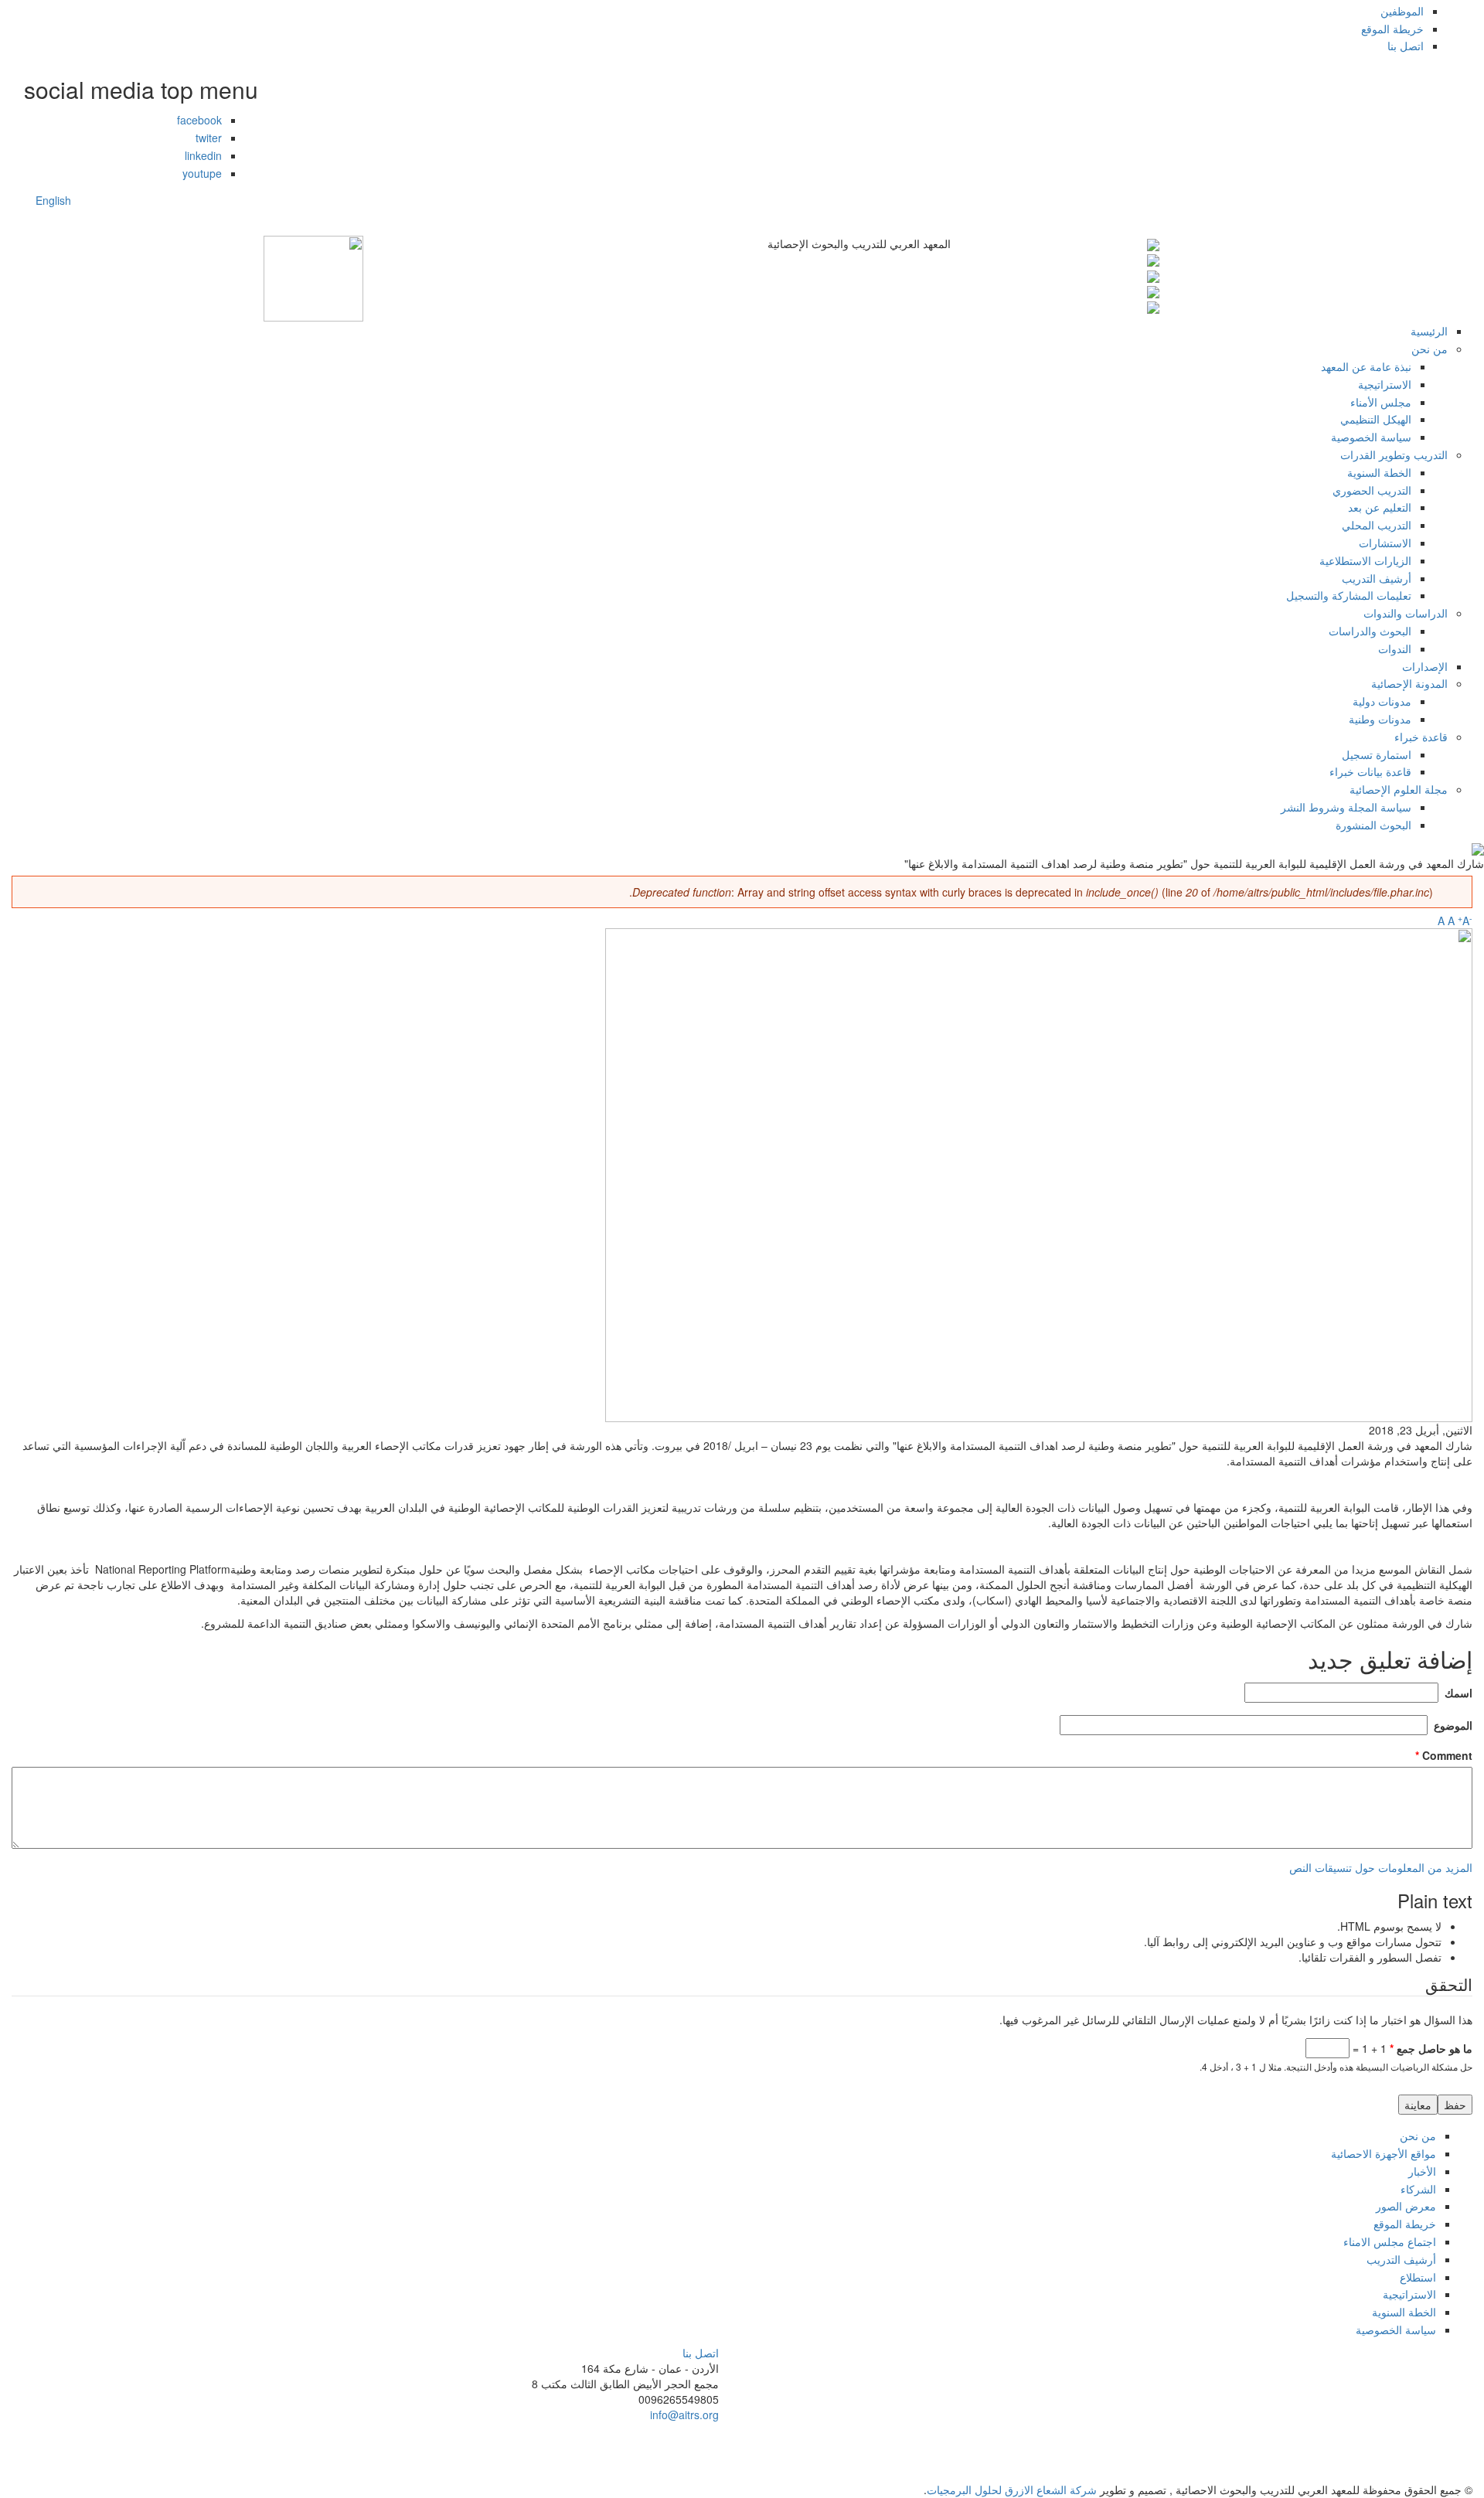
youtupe (202, 173)
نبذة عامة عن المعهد (1366, 366)
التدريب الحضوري (1372, 490)
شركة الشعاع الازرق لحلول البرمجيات (1012, 2489)
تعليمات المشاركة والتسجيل (1349, 595)
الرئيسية (1429, 331)
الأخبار (1422, 2171)
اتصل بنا (1406, 46)
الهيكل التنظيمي (1376, 419)
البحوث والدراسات (1370, 631)
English (53, 200)
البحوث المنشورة (1373, 825)
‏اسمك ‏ (1457, 1693)
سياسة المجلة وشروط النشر (1346, 807)
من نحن (1430, 349)
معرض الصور (1406, 2206)
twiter (209, 138)
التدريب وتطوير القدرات (1394, 454)
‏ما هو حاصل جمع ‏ (1431, 2048)
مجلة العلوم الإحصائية (1399, 789)
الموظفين (1402, 11)
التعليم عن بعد (1380, 507)
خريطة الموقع (1392, 29)
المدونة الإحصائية (1409, 683)
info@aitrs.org (684, 2415)
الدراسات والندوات (1406, 613)
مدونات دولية (1382, 701)
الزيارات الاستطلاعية (1365, 560)
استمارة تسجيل (1377, 754)
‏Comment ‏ (1444, 1755)
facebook (199, 120)
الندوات (1395, 648)
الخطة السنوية (1379, 472)
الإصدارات (1425, 666)
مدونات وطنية (1380, 719)
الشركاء (1418, 2189)
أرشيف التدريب (1377, 578)
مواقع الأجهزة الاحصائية (1384, 2153)
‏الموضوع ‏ (1452, 1725)
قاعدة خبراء (1421, 737)
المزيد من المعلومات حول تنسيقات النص (1381, 1867)
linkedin (203, 155)
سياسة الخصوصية (1371, 437)
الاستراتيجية (1385, 384)
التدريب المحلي (1377, 525)
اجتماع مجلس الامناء (1390, 2241)
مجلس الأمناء (1381, 402)
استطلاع (1418, 2277)
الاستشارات (1385, 543)
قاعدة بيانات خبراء (1370, 771)
